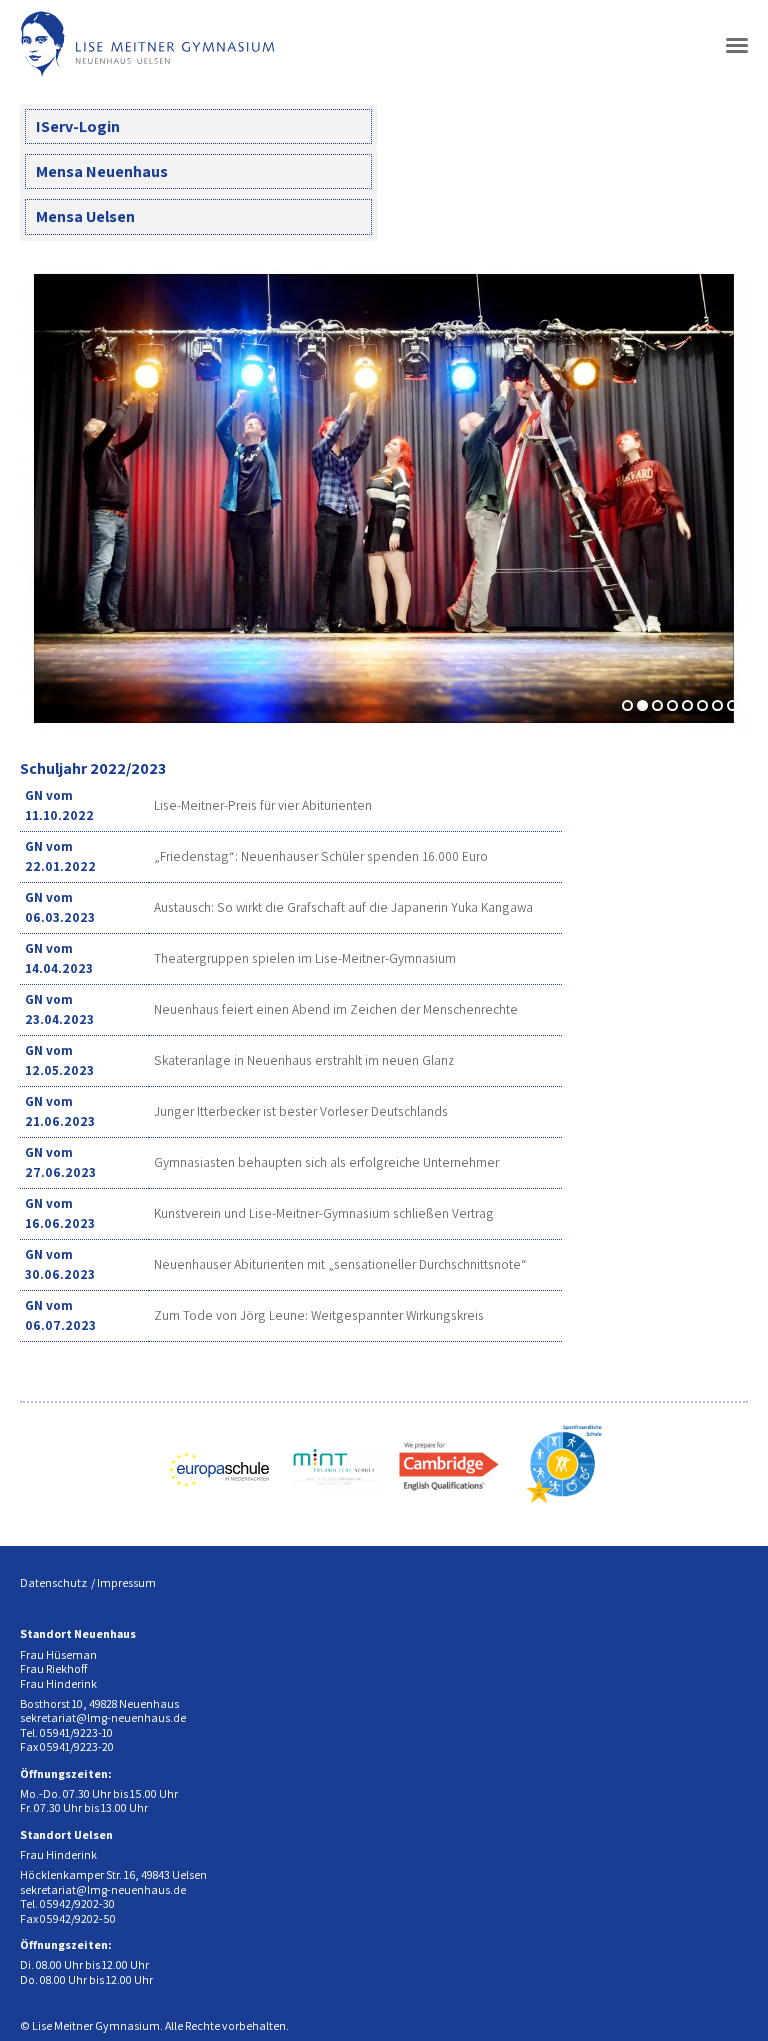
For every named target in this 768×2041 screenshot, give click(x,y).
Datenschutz (53, 1582)
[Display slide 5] (687, 705)
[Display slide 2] (642, 705)
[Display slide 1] (627, 705)
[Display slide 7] (717, 705)
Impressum (126, 1582)
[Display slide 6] (702, 705)
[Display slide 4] (672, 705)
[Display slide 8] (732, 705)
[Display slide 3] (657, 705)
